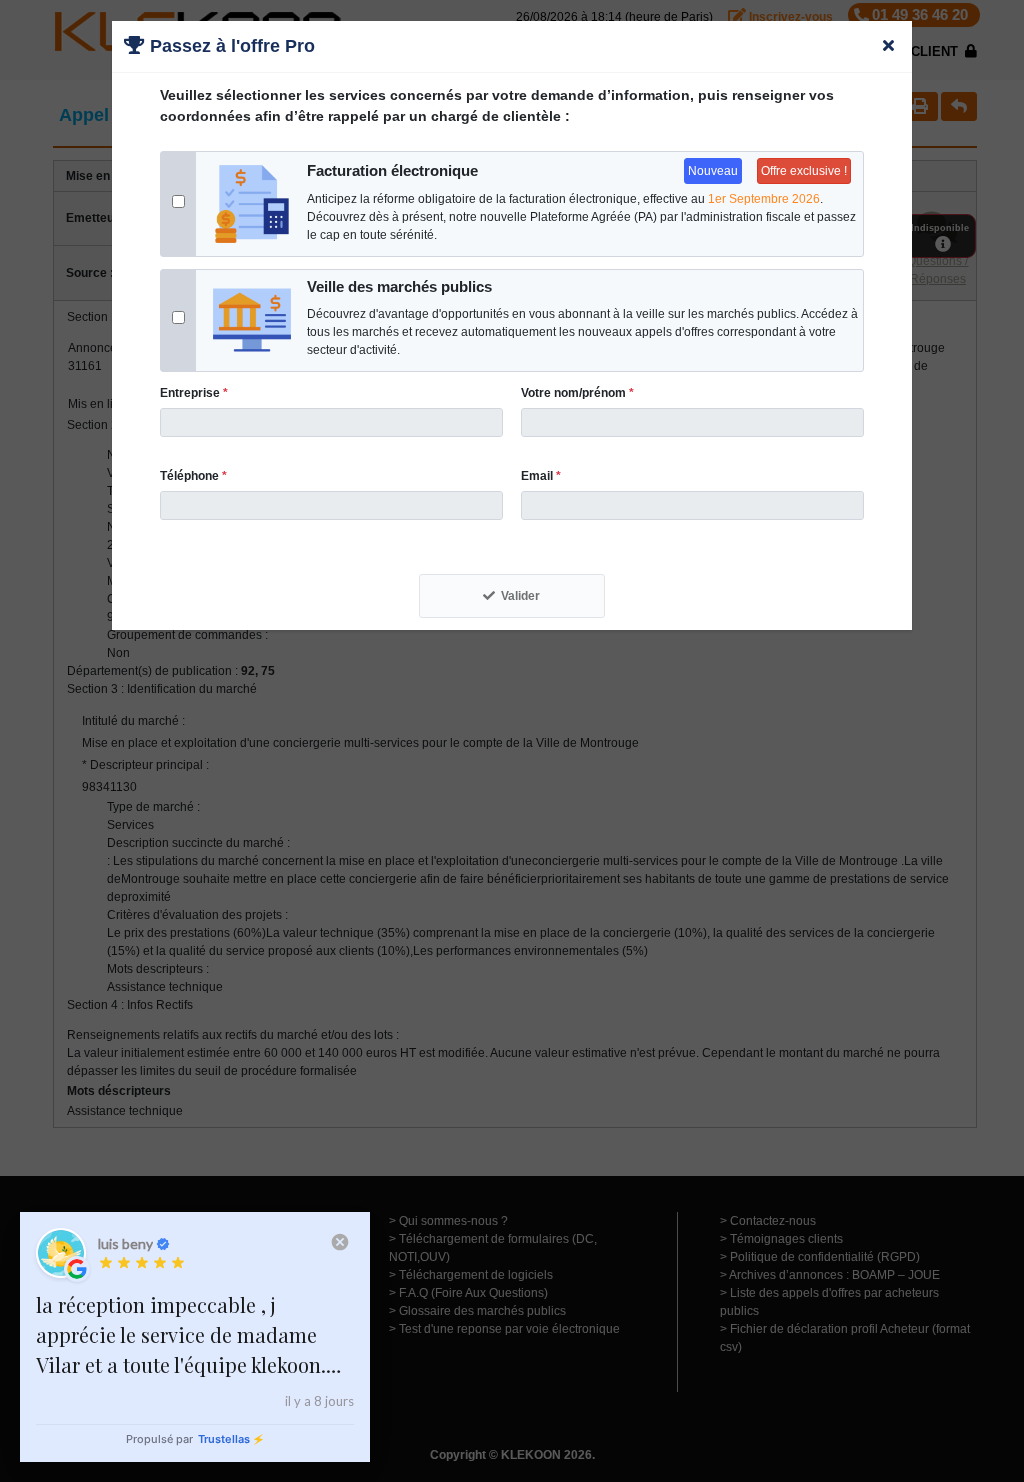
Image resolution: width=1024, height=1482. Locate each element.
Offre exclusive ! (804, 171)
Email (541, 476)
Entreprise (194, 393)
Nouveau (713, 171)
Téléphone (193, 476)
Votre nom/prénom (577, 393)
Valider (520, 596)
